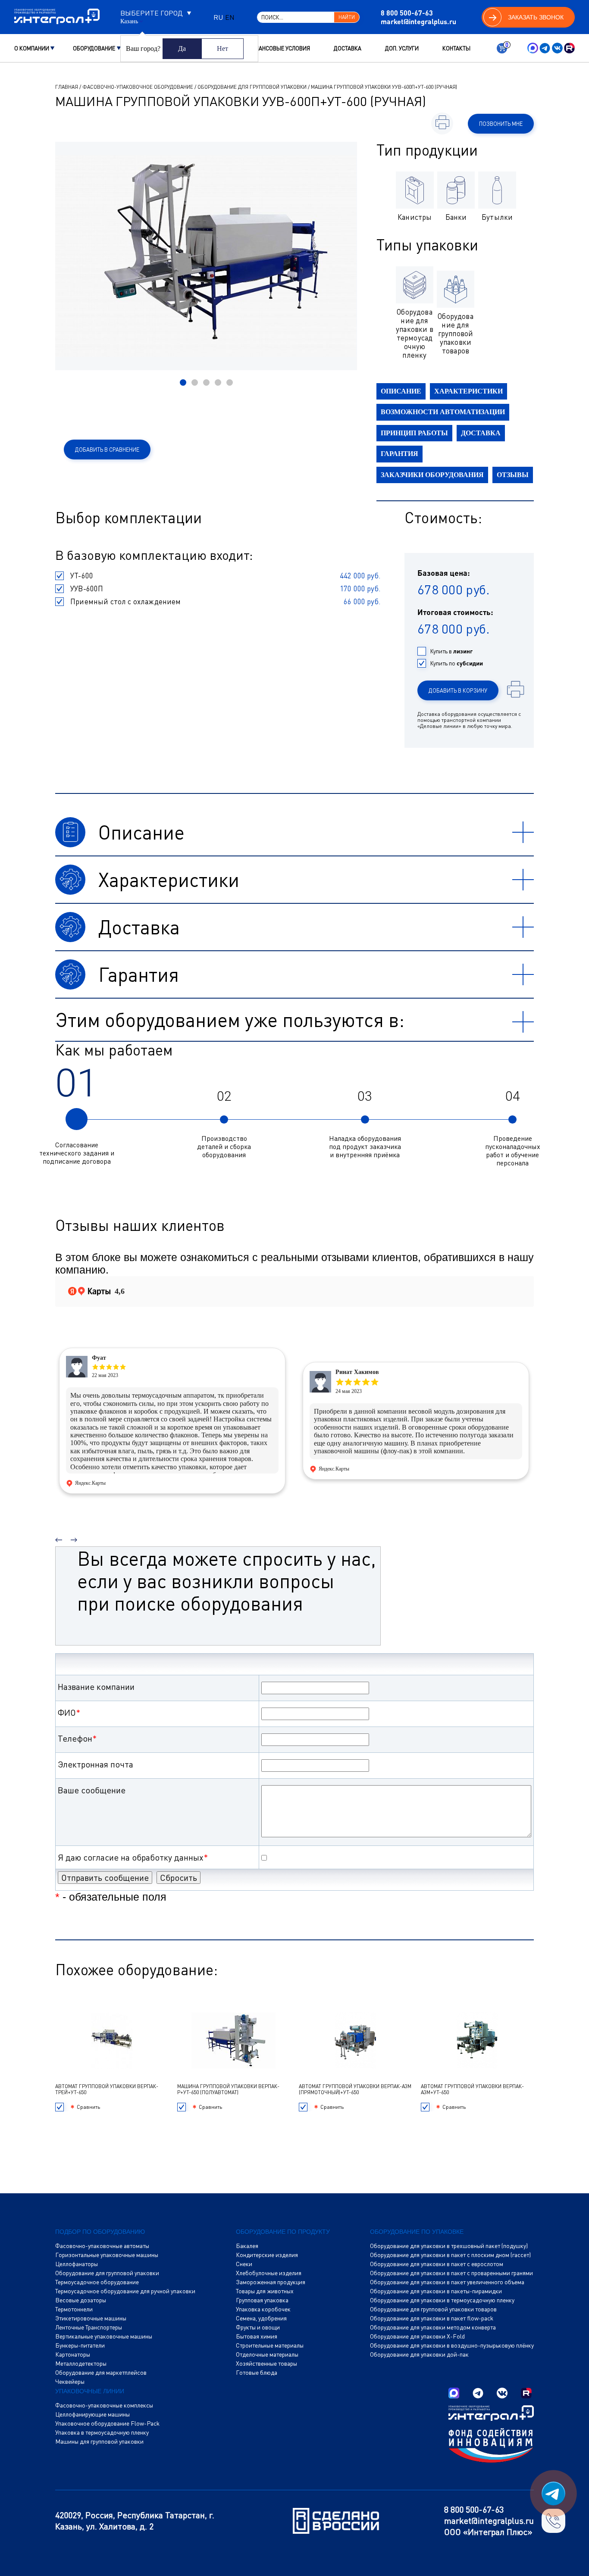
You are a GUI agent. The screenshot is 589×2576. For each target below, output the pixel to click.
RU (218, 17)
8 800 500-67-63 (407, 13)
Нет (222, 48)
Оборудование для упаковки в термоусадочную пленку (442, 2300)
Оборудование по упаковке (417, 2232)
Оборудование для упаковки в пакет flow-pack (432, 2318)
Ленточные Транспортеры (89, 2327)
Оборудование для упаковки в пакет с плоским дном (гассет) (450, 2255)
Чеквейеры (70, 2382)
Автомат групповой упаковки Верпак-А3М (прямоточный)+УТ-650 (355, 2089)
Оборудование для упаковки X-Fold (417, 2336)
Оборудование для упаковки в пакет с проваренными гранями (451, 2273)
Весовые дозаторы (81, 2300)
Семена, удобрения (261, 2318)
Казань (129, 22)
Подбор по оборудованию (100, 2232)
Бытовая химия (257, 2336)
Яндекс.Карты (90, 1483)
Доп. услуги (402, 48)
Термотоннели (74, 2309)
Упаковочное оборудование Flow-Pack (107, 2423)
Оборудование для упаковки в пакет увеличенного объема (447, 2282)
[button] (183, 382)
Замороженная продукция (271, 2282)
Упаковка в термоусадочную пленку (102, 2432)
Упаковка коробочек (263, 2309)
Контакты (456, 48)
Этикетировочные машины (91, 2318)
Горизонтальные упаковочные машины (107, 2255)
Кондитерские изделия (267, 2255)
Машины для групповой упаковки (99, 2442)
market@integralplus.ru (418, 21)
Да (182, 48)
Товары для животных (265, 2291)
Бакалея (247, 2246)
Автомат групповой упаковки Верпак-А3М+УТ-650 (472, 2089)
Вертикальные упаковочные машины (104, 2336)
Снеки (244, 2264)
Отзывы (513, 475)
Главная (67, 87)
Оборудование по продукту (283, 2232)
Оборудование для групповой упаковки (252, 87)
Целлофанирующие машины (92, 2414)
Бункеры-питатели (80, 2345)
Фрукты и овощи (258, 2327)
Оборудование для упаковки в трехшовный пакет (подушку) (449, 2246)
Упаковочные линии (90, 2391)
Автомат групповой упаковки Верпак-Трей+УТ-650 (107, 2089)
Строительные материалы (270, 2345)
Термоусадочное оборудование (97, 2282)
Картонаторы (73, 2354)
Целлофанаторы (77, 2264)
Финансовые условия (278, 48)
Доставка (348, 48)
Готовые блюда (257, 2373)
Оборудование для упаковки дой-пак (419, 2354)
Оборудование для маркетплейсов (101, 2373)
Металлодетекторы (81, 2364)
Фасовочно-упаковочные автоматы (102, 2246)
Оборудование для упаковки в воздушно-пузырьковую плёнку (452, 2345)
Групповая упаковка (262, 2300)
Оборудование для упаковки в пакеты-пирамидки (436, 2291)
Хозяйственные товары (266, 2364)
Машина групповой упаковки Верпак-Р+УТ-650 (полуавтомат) (228, 2089)
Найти (347, 17)
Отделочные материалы (267, 2354)
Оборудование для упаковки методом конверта (433, 2327)
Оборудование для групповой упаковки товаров (433, 2309)
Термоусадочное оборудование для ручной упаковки (125, 2291)
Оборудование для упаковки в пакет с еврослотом (437, 2264)
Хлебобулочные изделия (269, 2273)
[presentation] (59, 1536)
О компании (32, 48)
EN (230, 17)
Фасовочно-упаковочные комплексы (104, 2405)
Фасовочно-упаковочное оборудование (138, 87)
